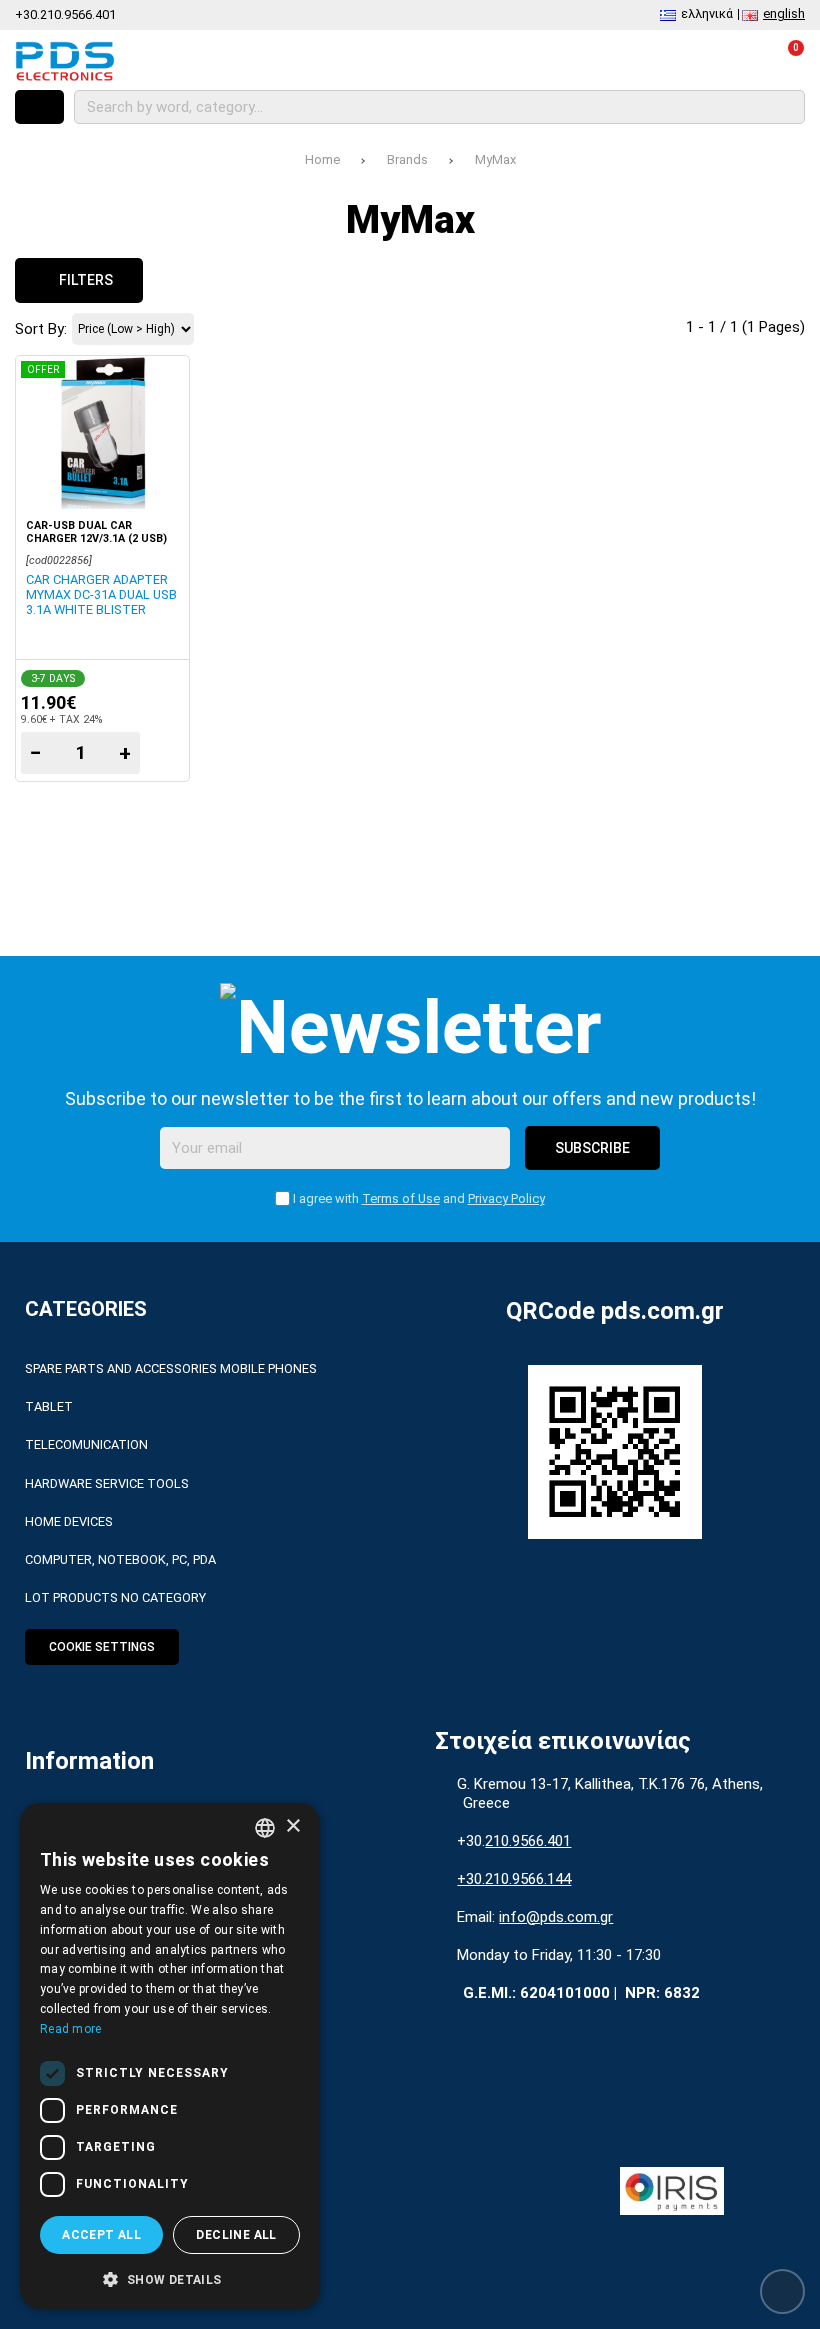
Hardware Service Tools (107, 1483)
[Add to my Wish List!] (164, 432)
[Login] (731, 61)
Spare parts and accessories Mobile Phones (171, 1368)
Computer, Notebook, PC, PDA (120, 1559)
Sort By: (41, 329)
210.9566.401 (528, 1841)
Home (322, 159)
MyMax (495, 159)
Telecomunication (86, 1444)
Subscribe (592, 1148)
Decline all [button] (236, 2235)
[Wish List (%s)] (677, 61)
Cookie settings (102, 1647)
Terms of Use (401, 1198)
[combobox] (265, 1828)
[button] (170, 2278)
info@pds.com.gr (556, 1917)
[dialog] (170, 2056)
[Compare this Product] (623, 61)
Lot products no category (115, 1597)
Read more (71, 2029)
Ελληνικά (707, 13)
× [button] (292, 1826)
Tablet (49, 1406)
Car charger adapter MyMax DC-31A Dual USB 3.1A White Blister (101, 594)
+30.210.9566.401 (65, 14)
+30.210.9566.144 (514, 1879)
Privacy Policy (506, 1198)
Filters (84, 280)
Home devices (69, 1521)
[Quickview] (164, 383)
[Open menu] (39, 107)
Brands (407, 159)
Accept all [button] (101, 2235)
